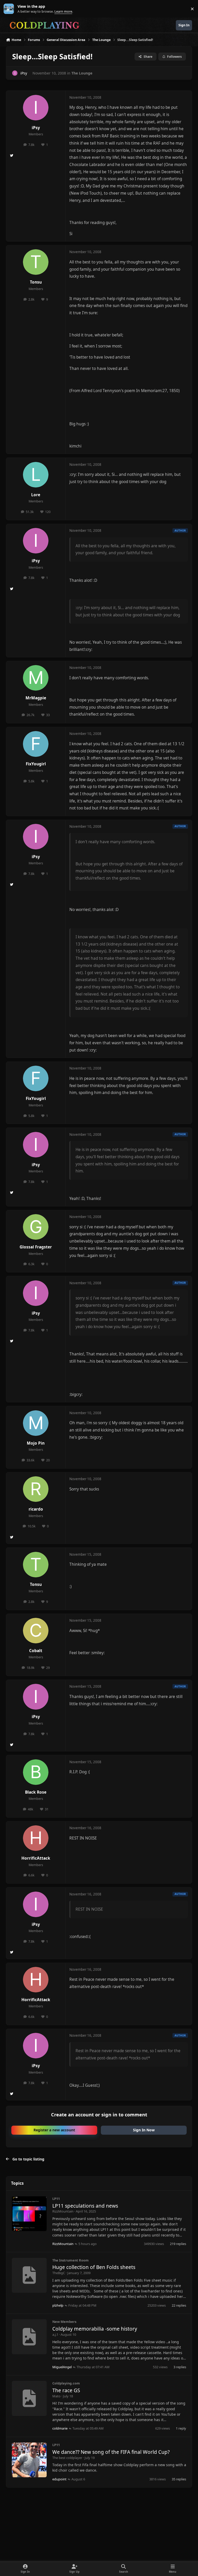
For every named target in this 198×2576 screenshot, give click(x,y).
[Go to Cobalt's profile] (36, 1631)
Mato (56, 2396)
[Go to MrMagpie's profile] (36, 678)
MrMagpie (36, 698)
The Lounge (82, 73)
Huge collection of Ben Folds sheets (94, 2267)
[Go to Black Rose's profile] (36, 1772)
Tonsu (36, 282)
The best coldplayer (67, 2458)
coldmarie (60, 2428)
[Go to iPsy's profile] (15, 73)
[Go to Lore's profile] (36, 475)
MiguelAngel (62, 2367)
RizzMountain (63, 2211)
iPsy (24, 73)
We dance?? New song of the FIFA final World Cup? (111, 2452)
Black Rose (36, 1792)
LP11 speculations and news (85, 2206)
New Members (64, 2322)
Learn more (10, 9)
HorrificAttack (36, 1858)
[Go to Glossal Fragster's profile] (36, 1227)
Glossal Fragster (36, 1247)
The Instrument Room (71, 2260)
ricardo (36, 1509)
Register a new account (54, 2130)
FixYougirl (36, 764)
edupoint (59, 2479)
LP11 (56, 2199)
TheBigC (59, 2273)
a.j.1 (55, 2334)
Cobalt (36, 1651)
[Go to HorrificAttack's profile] (36, 1838)
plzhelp (58, 2305)
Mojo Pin (36, 1443)
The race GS (66, 2390)
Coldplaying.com (66, 2383)
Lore (36, 495)
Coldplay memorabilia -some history (95, 2329)
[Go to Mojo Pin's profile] (36, 1423)
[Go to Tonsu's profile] (36, 262)
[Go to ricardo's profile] (36, 1489)
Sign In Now (144, 2130)
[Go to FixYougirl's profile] (36, 744)
